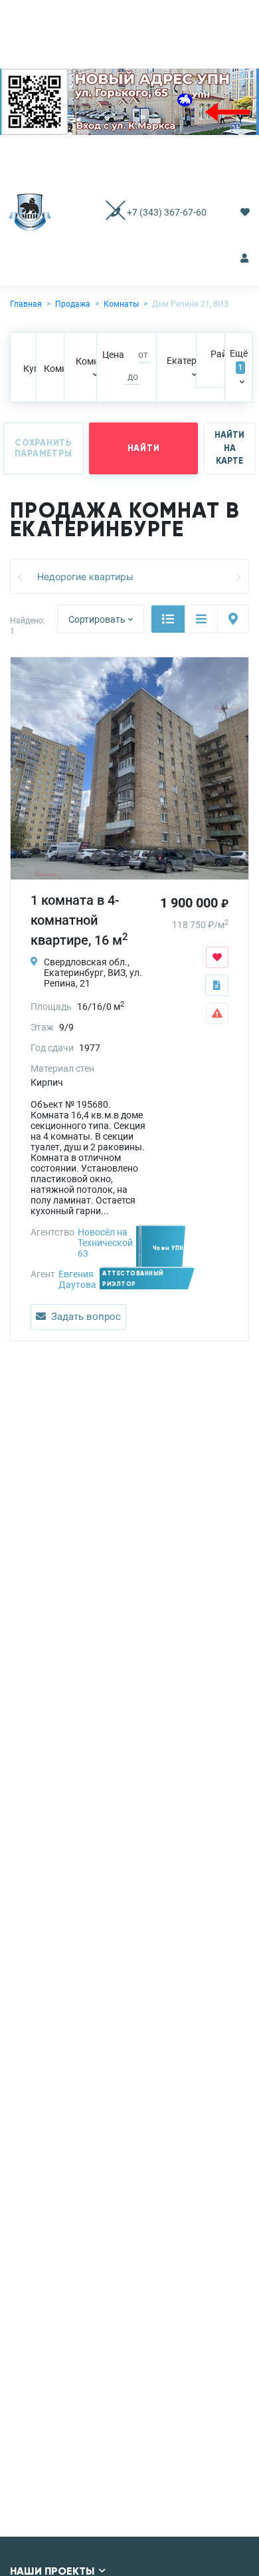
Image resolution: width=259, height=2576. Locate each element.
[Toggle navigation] (103, 212)
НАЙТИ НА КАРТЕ (229, 448)
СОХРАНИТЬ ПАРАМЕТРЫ (43, 448)
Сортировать (97, 619)
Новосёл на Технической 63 (105, 1243)
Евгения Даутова (77, 1279)
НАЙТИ (144, 448)
